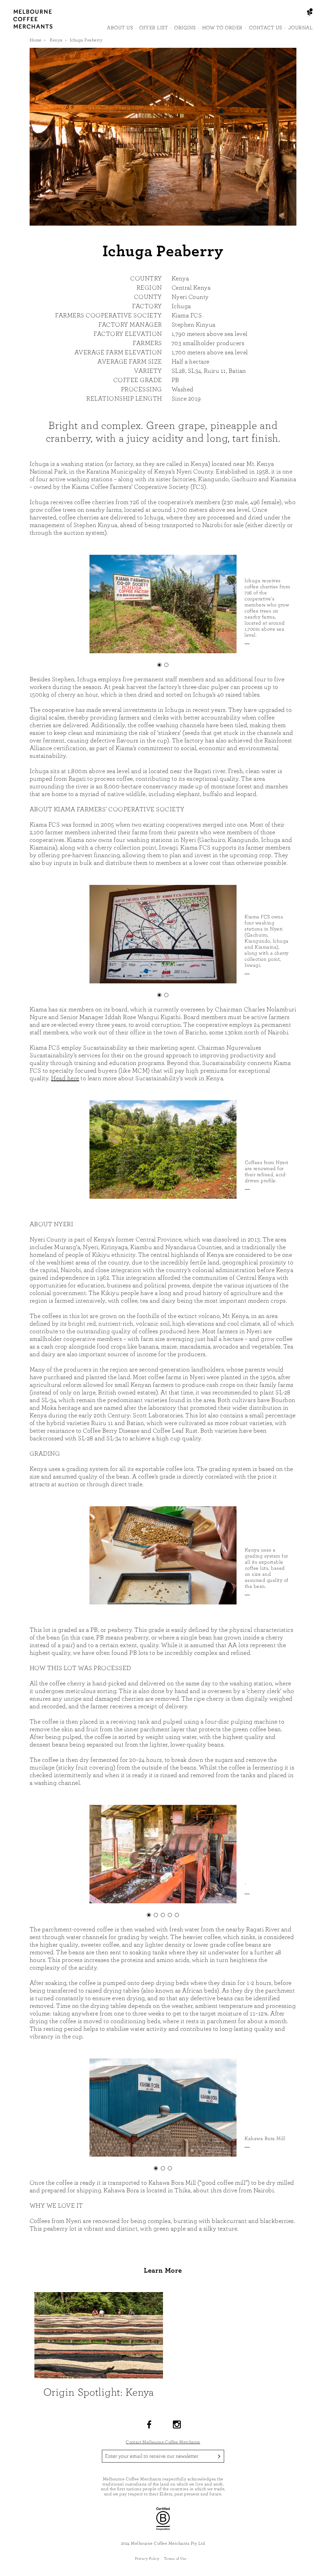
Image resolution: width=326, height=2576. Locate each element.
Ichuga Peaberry (86, 40)
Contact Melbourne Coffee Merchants (163, 2442)
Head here (65, 1078)
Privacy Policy (147, 2558)
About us (120, 28)
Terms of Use (175, 2558)
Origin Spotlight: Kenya (99, 2392)
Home (36, 40)
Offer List (153, 28)
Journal (301, 28)
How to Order (222, 28)
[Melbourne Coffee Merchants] (33, 27)
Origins (185, 28)
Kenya (56, 40)
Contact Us (266, 28)
